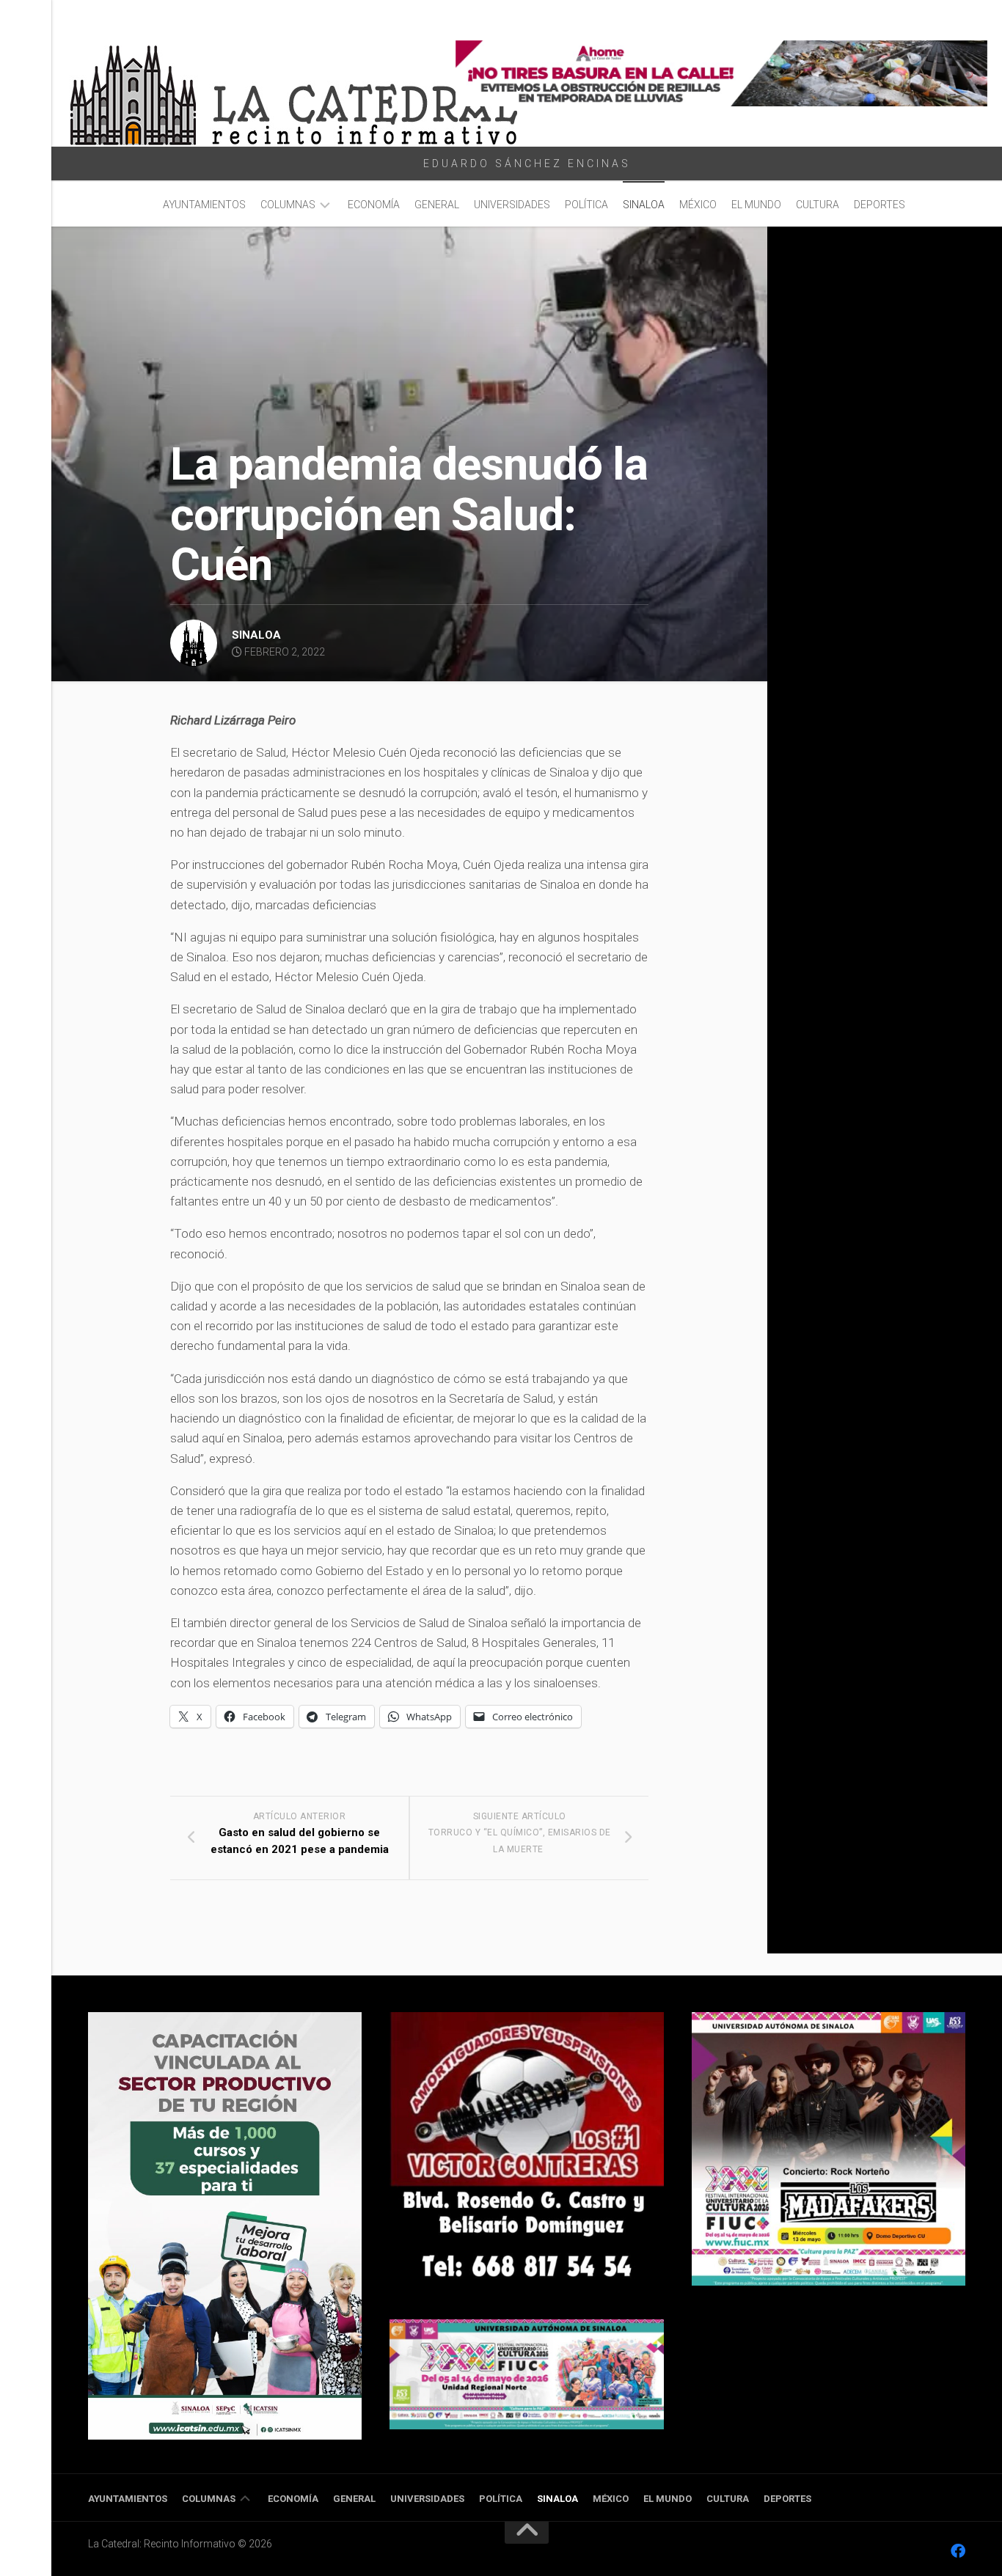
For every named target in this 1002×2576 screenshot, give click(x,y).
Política (586, 205)
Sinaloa (644, 205)
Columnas (288, 205)
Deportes (880, 205)
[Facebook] (958, 2551)
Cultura (818, 205)
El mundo (756, 205)
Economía (374, 205)
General (437, 205)
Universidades (512, 205)
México (698, 205)
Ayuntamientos (204, 205)
